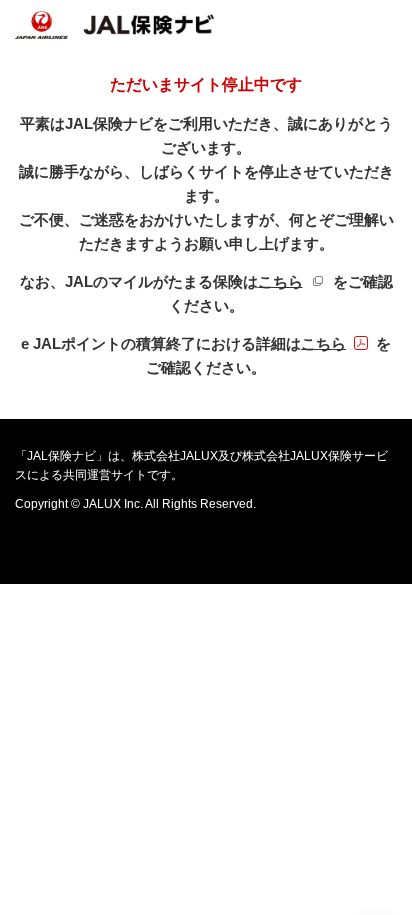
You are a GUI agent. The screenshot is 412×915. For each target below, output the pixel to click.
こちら (295, 281)
